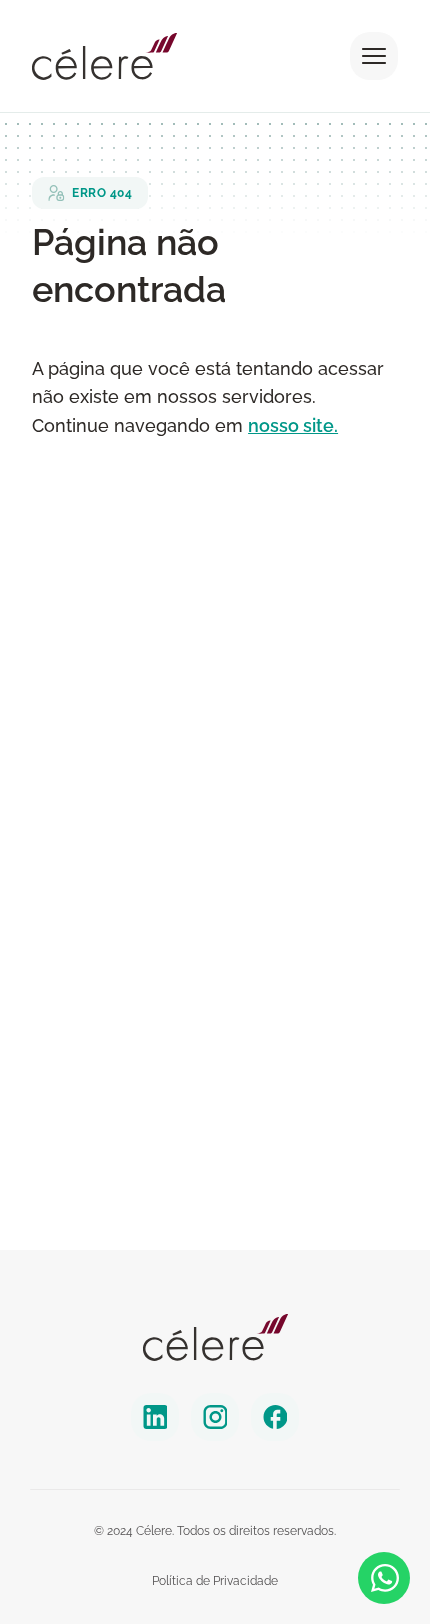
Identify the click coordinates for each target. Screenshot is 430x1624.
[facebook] (275, 1417)
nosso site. (293, 425)
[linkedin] (155, 1417)
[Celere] (215, 1337)
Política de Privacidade (215, 1581)
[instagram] (215, 1417)
